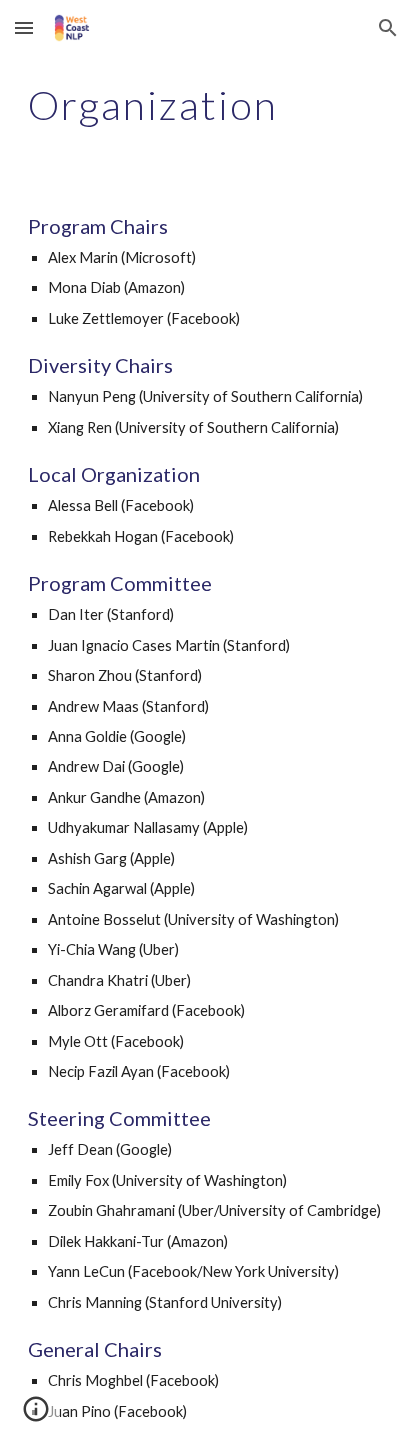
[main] (206, 105)
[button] (24, 27)
